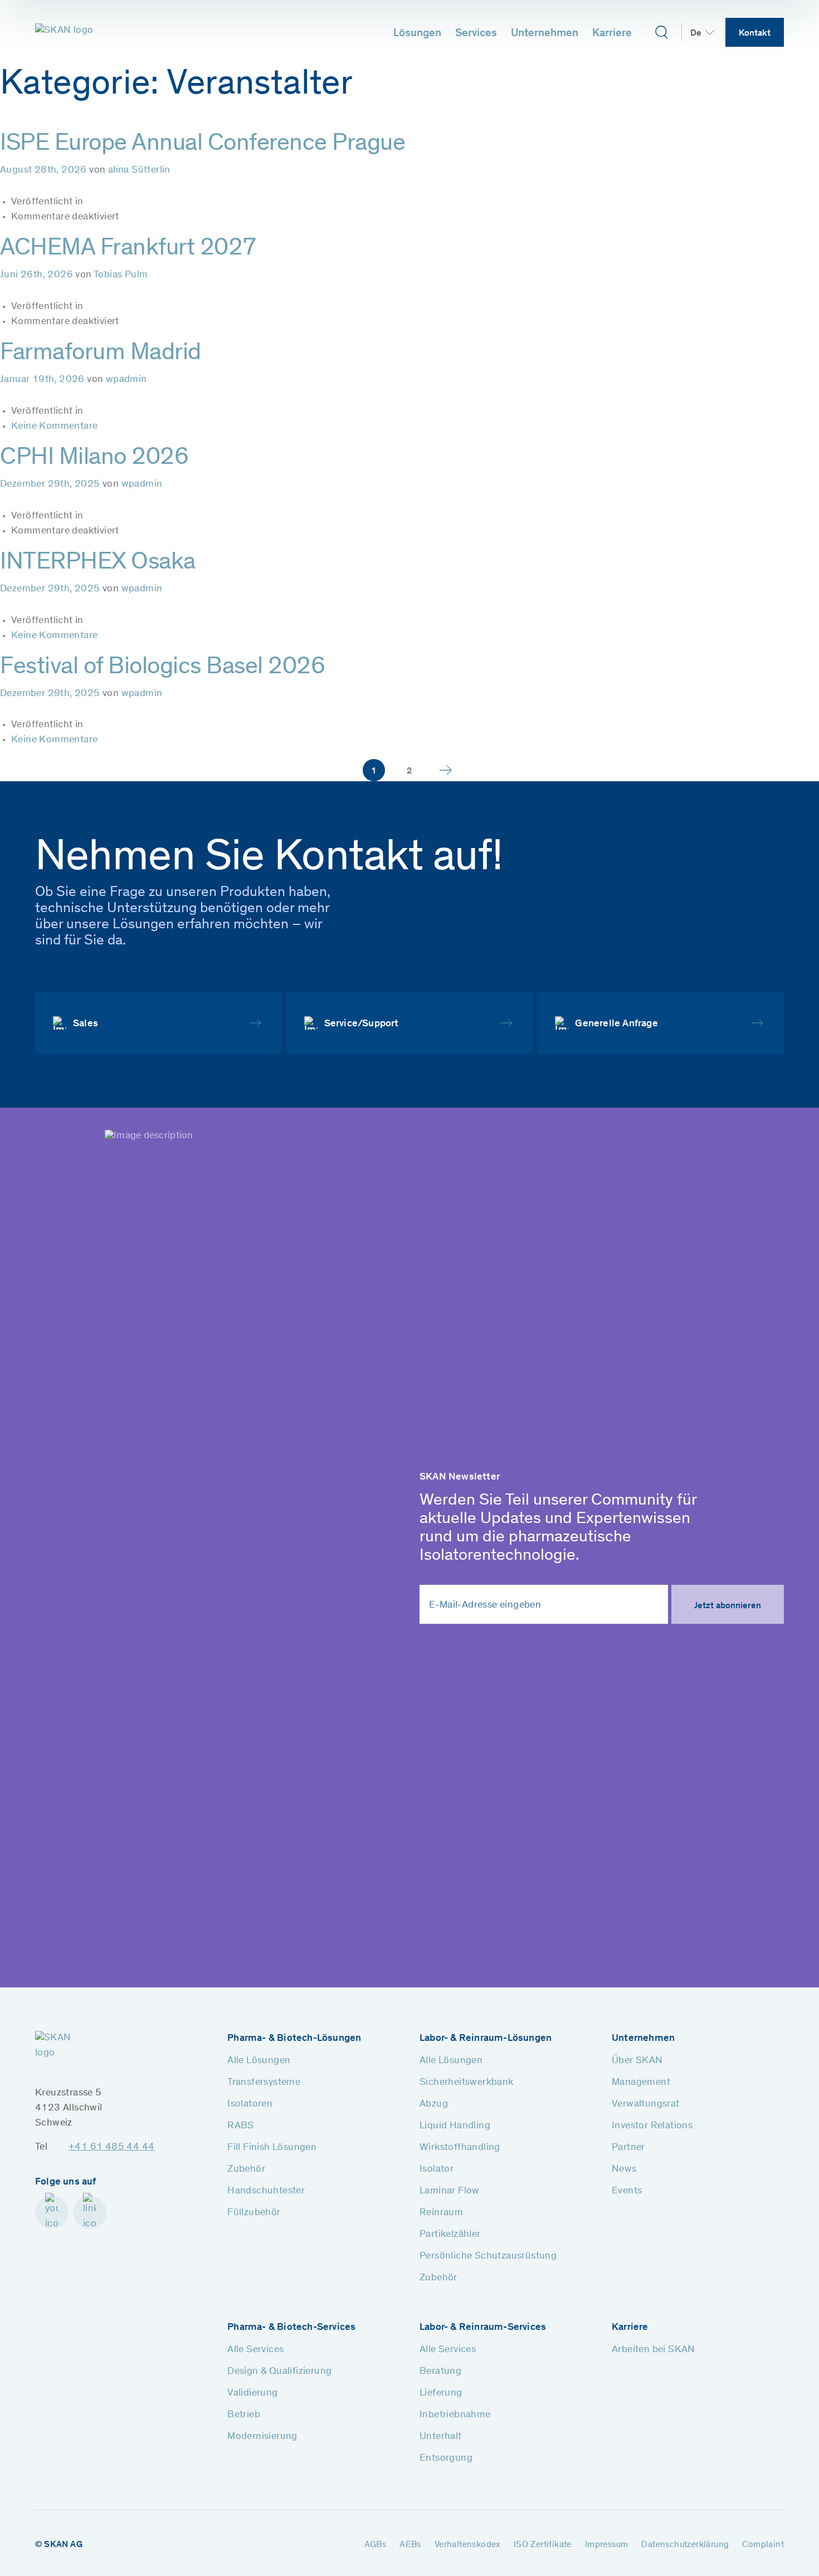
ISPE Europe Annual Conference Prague (203, 144)
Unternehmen (545, 34)
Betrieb (244, 2415)
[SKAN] (65, 32)
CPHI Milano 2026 (94, 458)
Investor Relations (652, 2126)
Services (476, 34)
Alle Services (255, 2350)
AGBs (376, 2545)
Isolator (437, 2169)
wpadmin (126, 380)
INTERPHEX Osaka (98, 563)
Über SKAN (637, 2061)
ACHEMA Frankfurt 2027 (128, 249)
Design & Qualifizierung (279, 2372)
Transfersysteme (264, 2083)
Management (641, 2083)
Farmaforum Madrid (101, 354)
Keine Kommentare (54, 427)
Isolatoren (250, 2104)
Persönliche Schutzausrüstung (488, 2256)
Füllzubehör (254, 2213)
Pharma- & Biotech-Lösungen (294, 2039)
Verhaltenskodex (467, 2545)
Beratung (440, 2372)
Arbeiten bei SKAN (654, 2350)
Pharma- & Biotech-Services (291, 2328)
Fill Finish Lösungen (272, 2148)
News (624, 2169)
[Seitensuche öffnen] (661, 32)
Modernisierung (262, 2437)
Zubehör (246, 2169)
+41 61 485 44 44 (111, 2147)
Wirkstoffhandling (460, 2148)
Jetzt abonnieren (728, 1606)
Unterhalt (441, 2437)
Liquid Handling (455, 2126)
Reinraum (441, 2213)
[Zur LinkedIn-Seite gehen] (90, 2212)
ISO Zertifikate (543, 2545)
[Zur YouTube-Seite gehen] (52, 2212)
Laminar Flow (450, 2191)
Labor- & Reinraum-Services (483, 2328)
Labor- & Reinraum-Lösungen (486, 2039)
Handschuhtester (266, 2191)
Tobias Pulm (121, 275)
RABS (241, 2126)
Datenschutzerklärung (685, 2545)
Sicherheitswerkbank (467, 2083)
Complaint (763, 2545)
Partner (628, 2148)
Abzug (434, 2104)
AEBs (410, 2545)
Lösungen (417, 34)
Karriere (612, 34)
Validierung (252, 2393)
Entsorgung (446, 2459)
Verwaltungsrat (646, 2104)
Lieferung (441, 2393)
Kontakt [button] (755, 33)
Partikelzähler (450, 2235)
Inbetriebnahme (455, 2415)
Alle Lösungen (259, 2061)
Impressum (607, 2545)
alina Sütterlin (139, 170)
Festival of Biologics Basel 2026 (162, 668)
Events (627, 2191)
